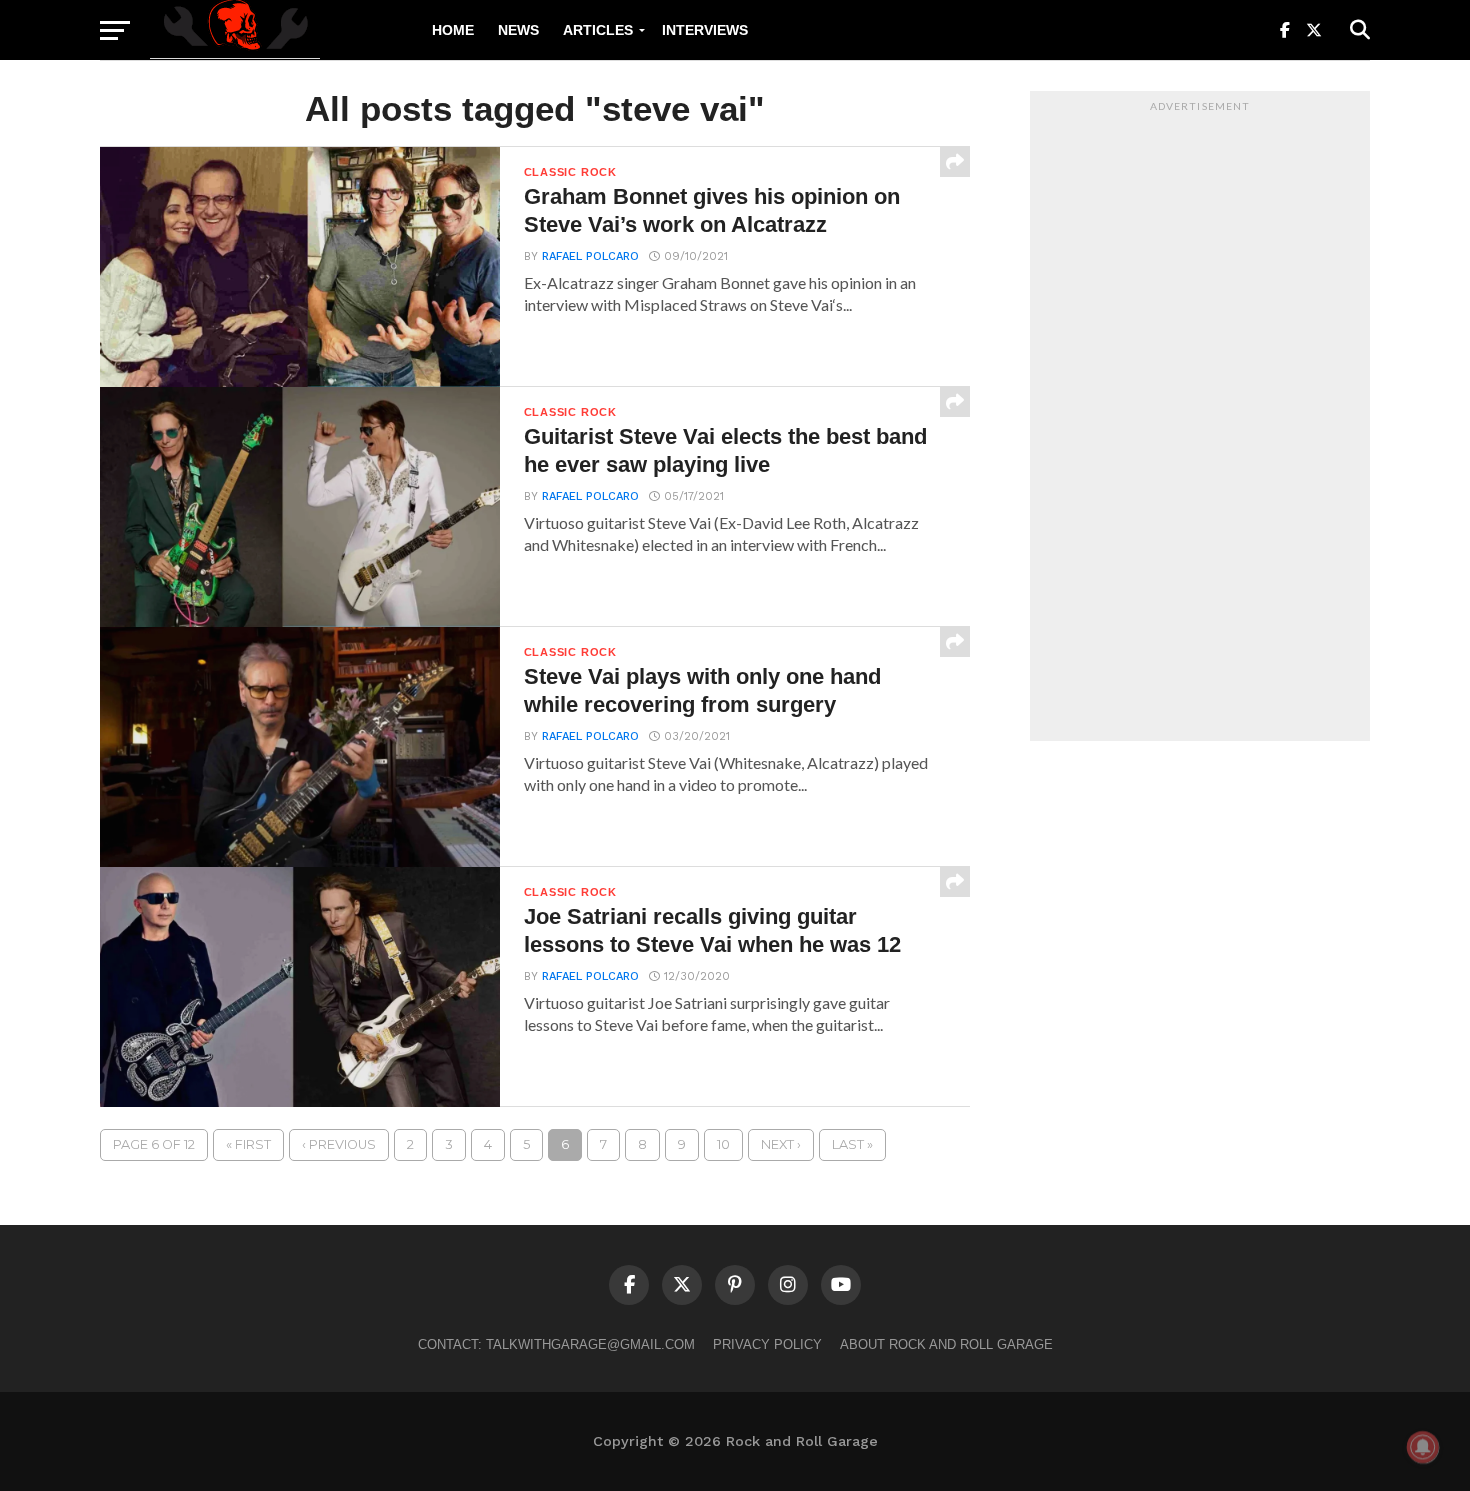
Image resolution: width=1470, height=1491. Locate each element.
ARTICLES (598, 30)
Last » (852, 1144)
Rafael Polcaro (590, 256)
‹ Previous (339, 1144)
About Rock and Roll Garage (946, 1344)
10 (723, 1144)
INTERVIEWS (705, 30)
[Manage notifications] (1423, 1447)
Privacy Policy (767, 1344)
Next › (781, 1144)
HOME (453, 30)
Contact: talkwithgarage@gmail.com (556, 1344)
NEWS (518, 30)
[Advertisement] (1200, 421)
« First (248, 1144)
